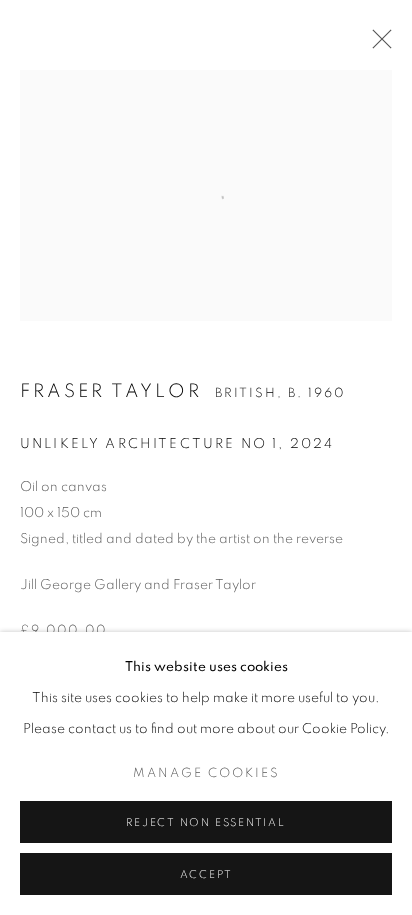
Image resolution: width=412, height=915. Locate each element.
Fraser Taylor (111, 391)
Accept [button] (206, 874)
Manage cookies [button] (206, 773)
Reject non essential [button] (205, 822)
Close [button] (377, 45)
